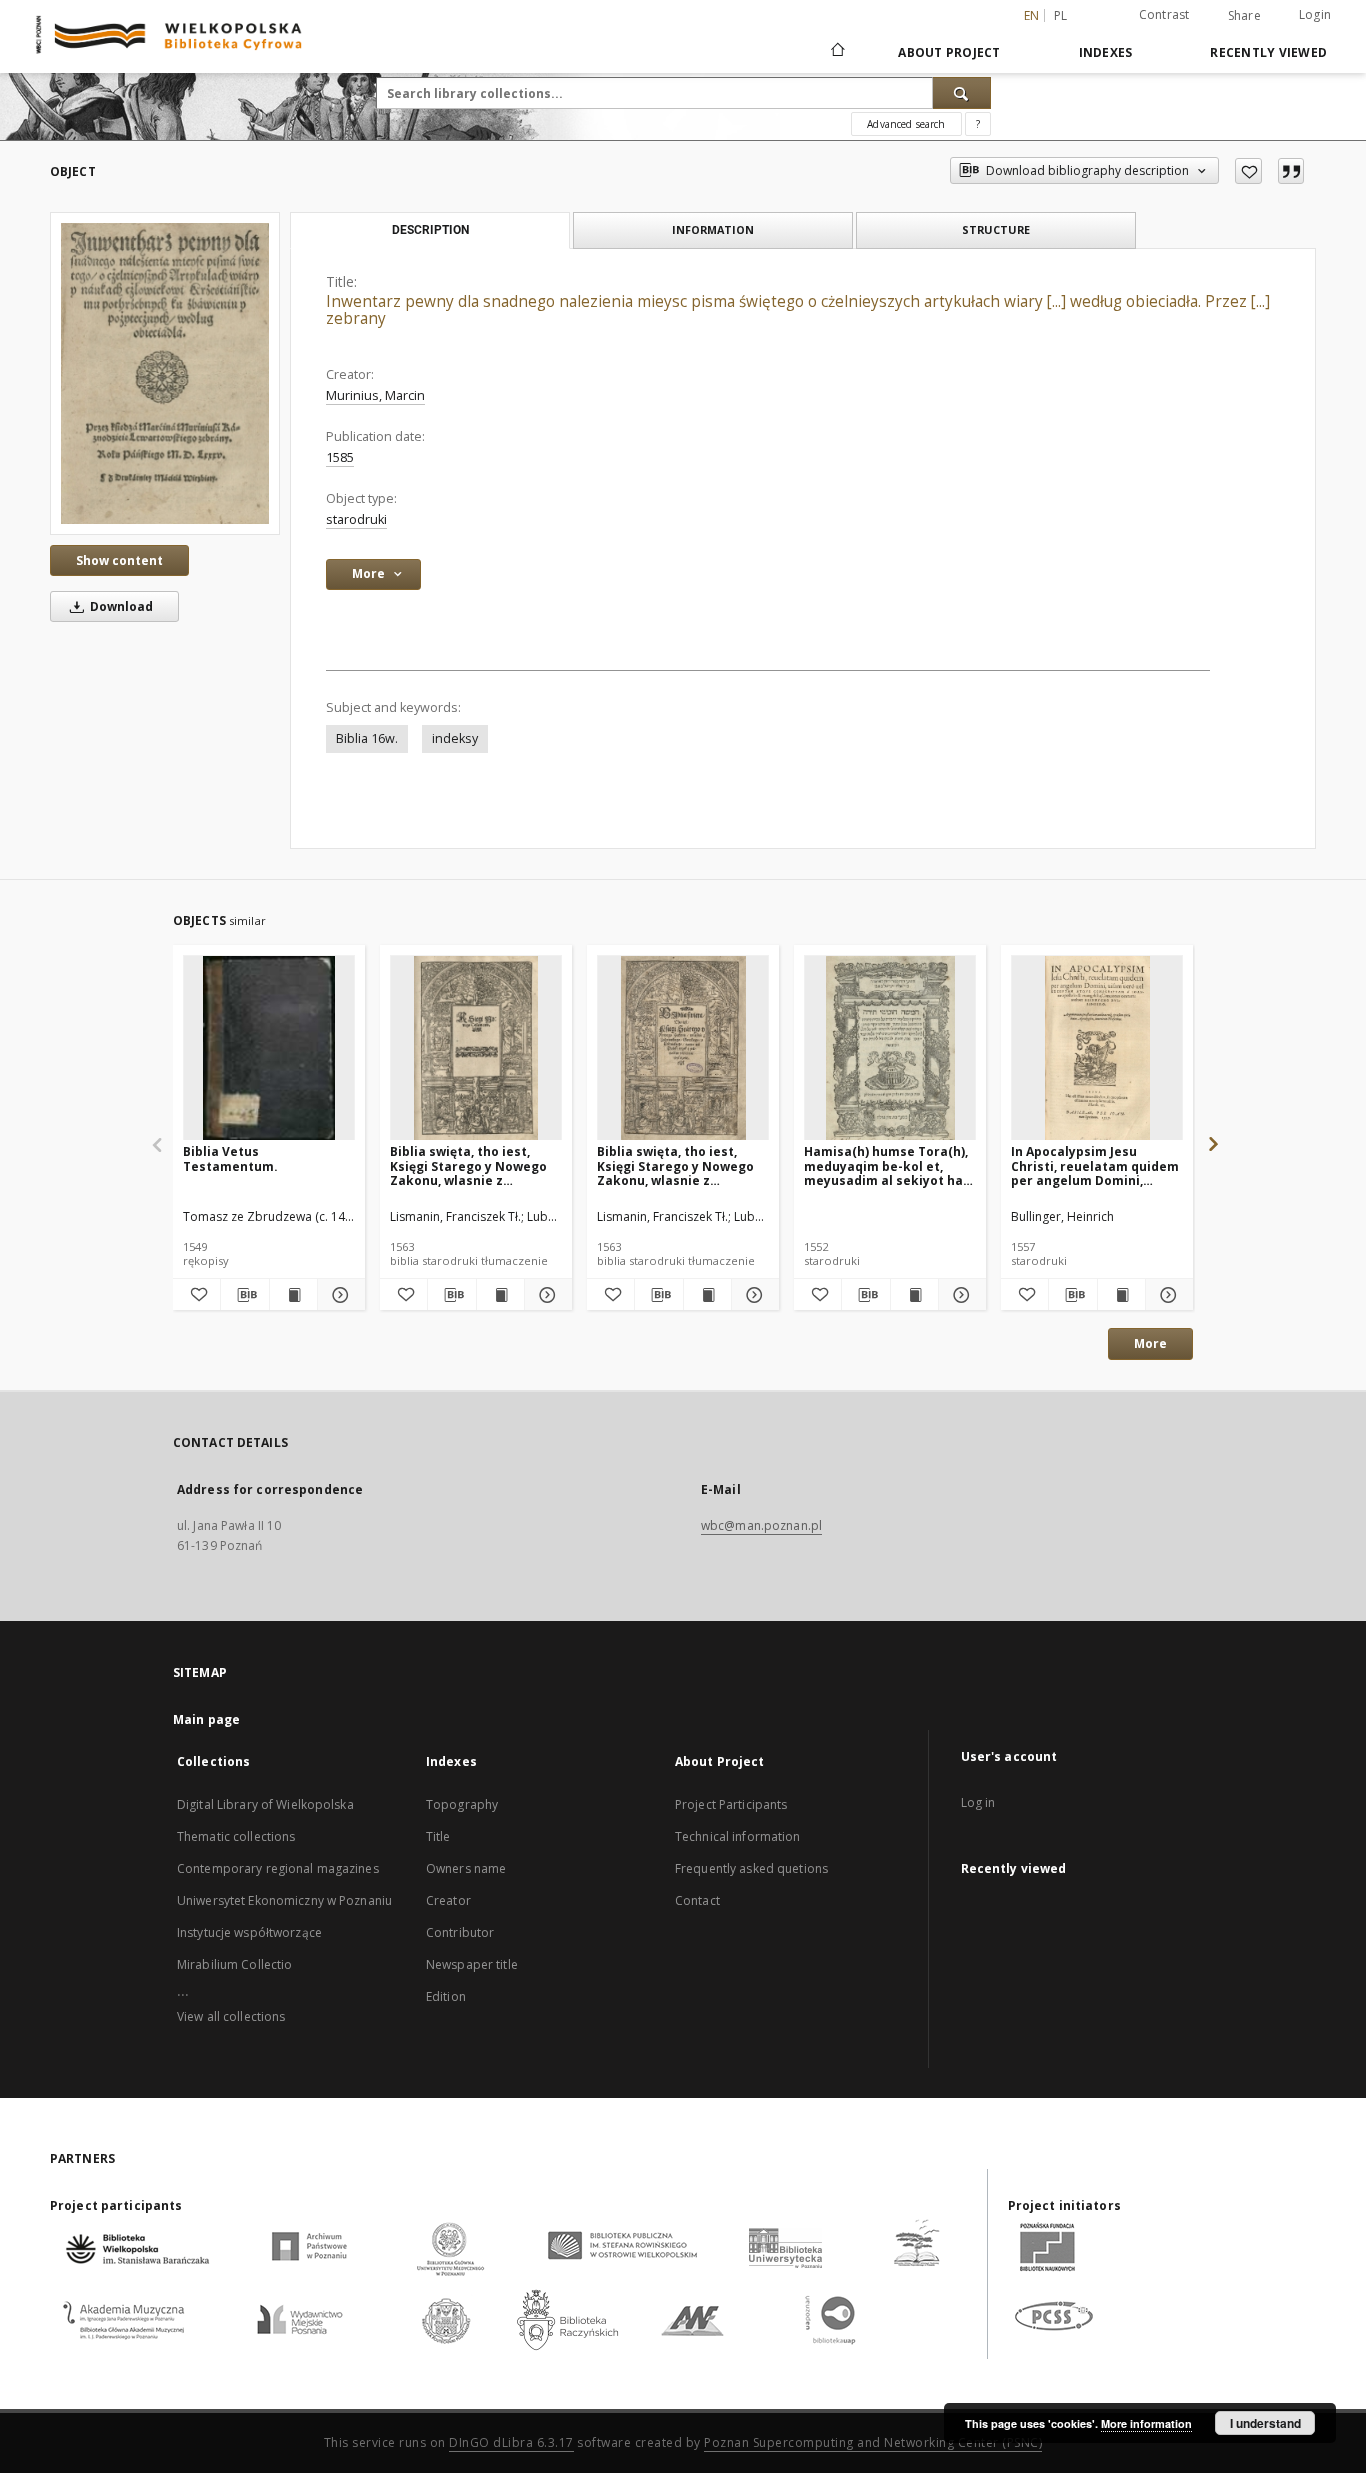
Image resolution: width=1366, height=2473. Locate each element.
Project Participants (731, 1804)
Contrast (1164, 14)
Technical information (738, 1836)
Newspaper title (472, 1964)
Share (1244, 16)
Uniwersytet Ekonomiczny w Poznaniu (284, 1900)
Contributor (460, 1932)
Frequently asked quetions (751, 1868)
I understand (1265, 2423)
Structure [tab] (996, 229)
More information (1146, 2423)
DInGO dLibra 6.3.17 (511, 2442)
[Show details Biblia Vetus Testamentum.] (338, 1295)
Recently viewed (1268, 52)
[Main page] (836, 52)
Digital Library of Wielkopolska (265, 1804)
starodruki (356, 519)
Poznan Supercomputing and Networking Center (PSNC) (873, 2442)
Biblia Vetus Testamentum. (230, 1158)
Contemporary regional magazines (278, 1868)
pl (1061, 15)
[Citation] (1291, 171)
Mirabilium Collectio (234, 1964)
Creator (448, 1900)
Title (438, 1836)
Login (1315, 14)
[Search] (962, 93)
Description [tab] (430, 230)
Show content (119, 560)
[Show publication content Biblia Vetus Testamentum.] (293, 1295)
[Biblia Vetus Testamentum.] (269, 1048)
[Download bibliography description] (244, 1295)
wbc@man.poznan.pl (761, 1525)
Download (120, 606)
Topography (462, 1804)
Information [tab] (713, 229)
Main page (206, 1719)
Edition (446, 1996)
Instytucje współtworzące (249, 1932)
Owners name (466, 1868)
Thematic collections (236, 1836)
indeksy (455, 738)
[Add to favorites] (1248, 171)
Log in (978, 1802)
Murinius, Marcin (375, 395)
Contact (697, 1900)
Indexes (1106, 52)
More (1150, 1343)
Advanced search (906, 124)
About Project (949, 52)
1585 (340, 457)
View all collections (231, 2016)
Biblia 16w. (367, 738)
